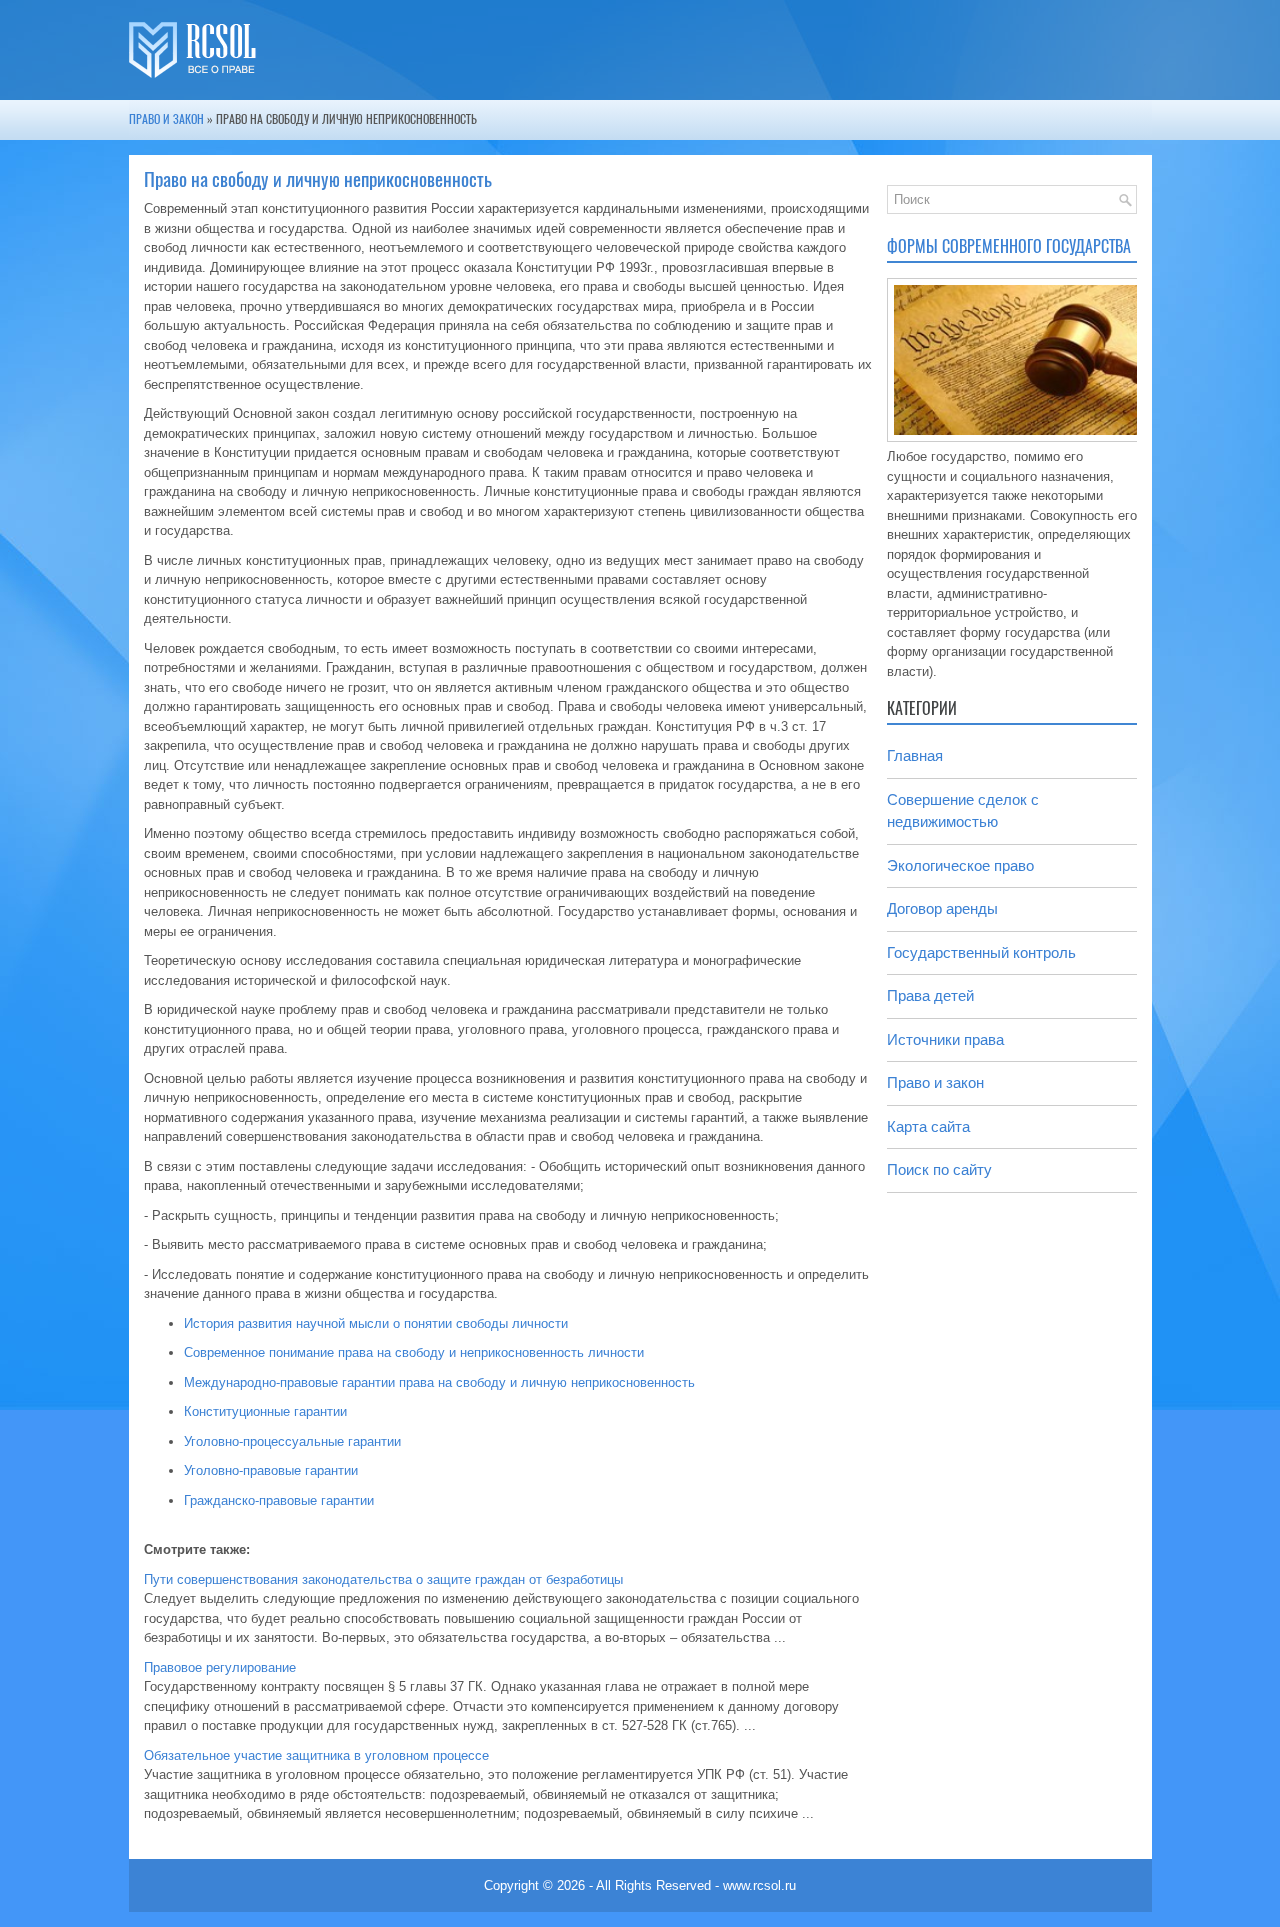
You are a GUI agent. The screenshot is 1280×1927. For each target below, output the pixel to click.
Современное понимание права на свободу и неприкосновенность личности (414, 1352)
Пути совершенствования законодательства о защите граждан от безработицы (383, 1579)
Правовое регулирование (220, 1667)
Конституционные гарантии (265, 1411)
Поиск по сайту (939, 1169)
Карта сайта (928, 1126)
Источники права (945, 1039)
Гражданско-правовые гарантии (279, 1500)
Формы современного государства (1009, 246)
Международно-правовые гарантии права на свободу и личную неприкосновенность (439, 1382)
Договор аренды (942, 908)
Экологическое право (960, 865)
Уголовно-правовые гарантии (271, 1470)
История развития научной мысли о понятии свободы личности (376, 1323)
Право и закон (166, 119)
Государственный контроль (981, 952)
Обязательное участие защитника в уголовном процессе (316, 1755)
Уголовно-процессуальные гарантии (292, 1441)
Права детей (930, 995)
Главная (915, 755)
